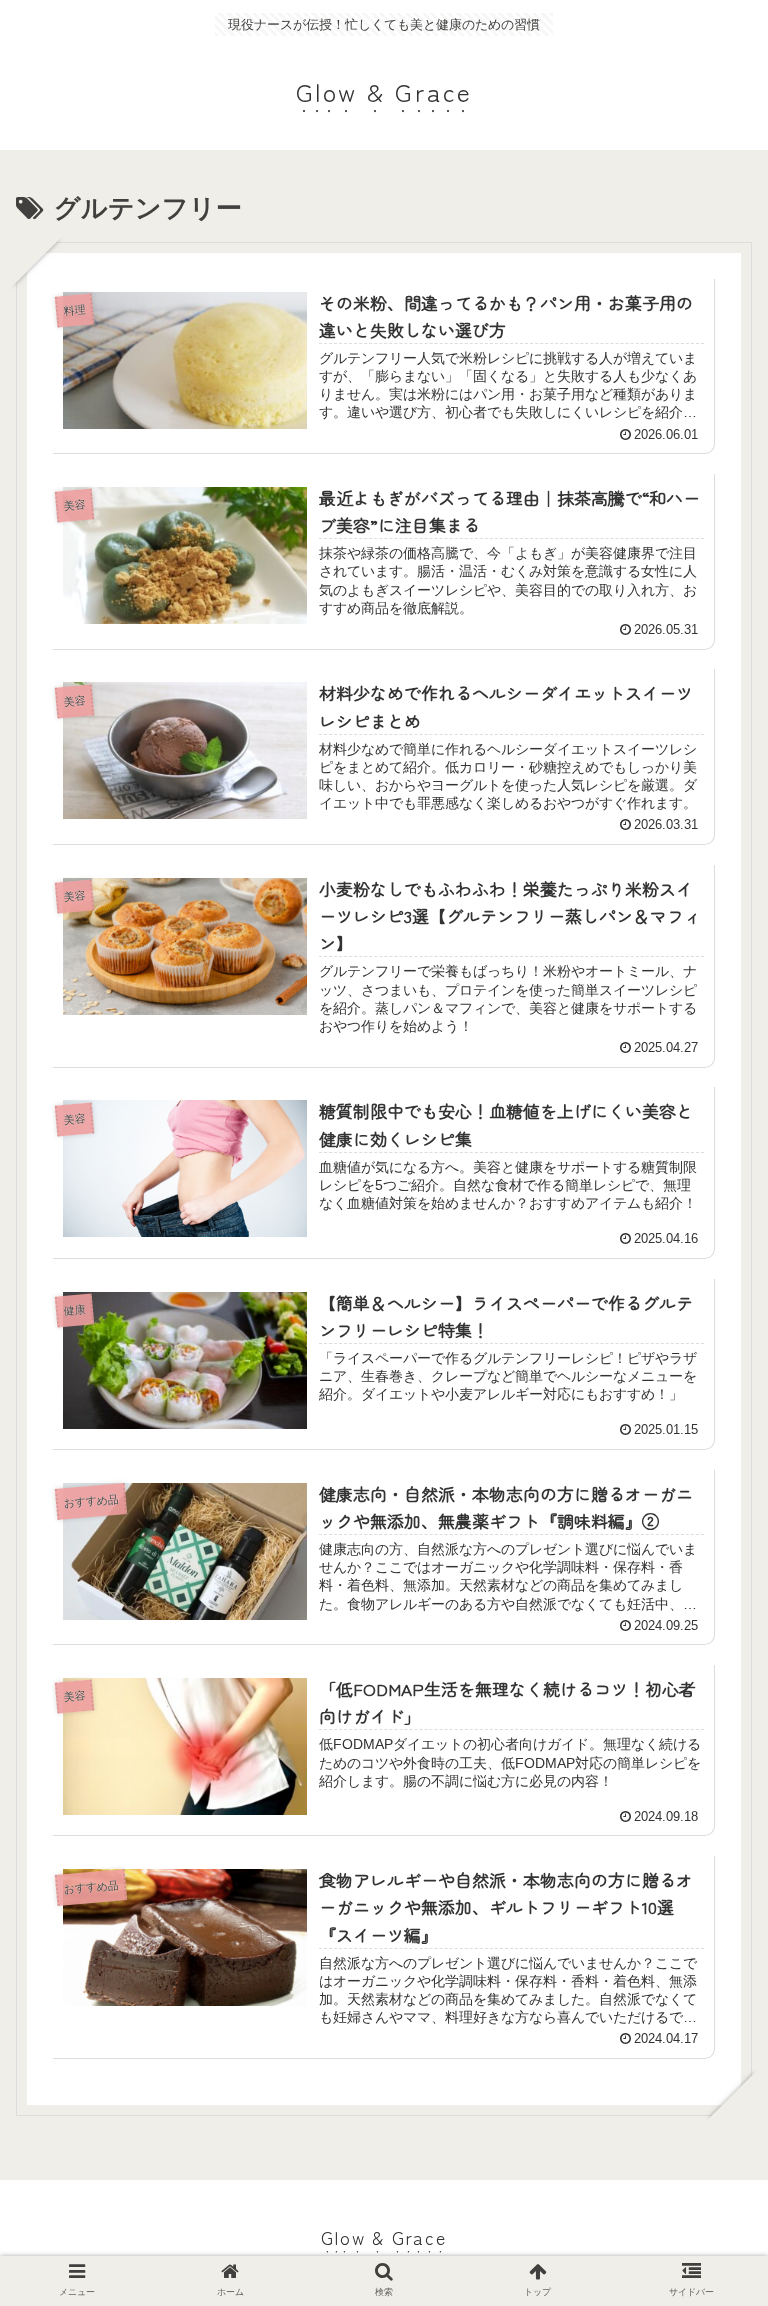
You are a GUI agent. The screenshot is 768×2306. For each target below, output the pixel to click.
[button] (708, 1893)
